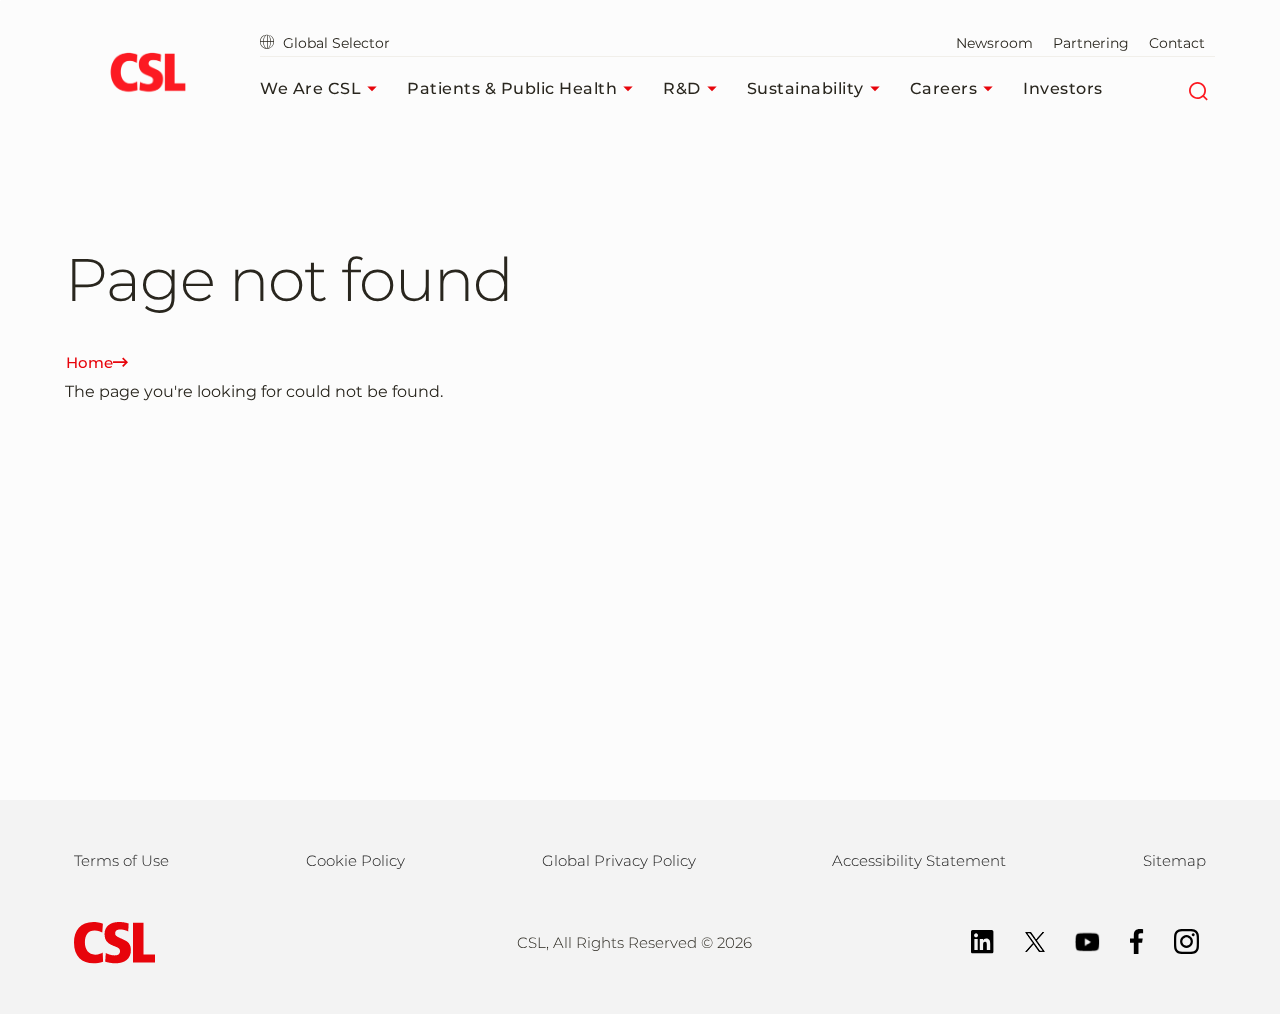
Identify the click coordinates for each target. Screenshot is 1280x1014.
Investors (1063, 88)
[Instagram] (1176, 939)
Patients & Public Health (512, 88)
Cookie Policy (355, 860)
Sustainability (805, 88)
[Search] (1197, 89)
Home (89, 362)
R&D (682, 88)
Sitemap (1174, 860)
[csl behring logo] (110, 941)
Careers (944, 88)
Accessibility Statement (919, 860)
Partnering (1091, 43)
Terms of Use (121, 860)
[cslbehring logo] (147, 75)
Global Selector (334, 43)
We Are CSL (310, 88)
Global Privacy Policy (619, 860)
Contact (1177, 43)
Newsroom (994, 43)
